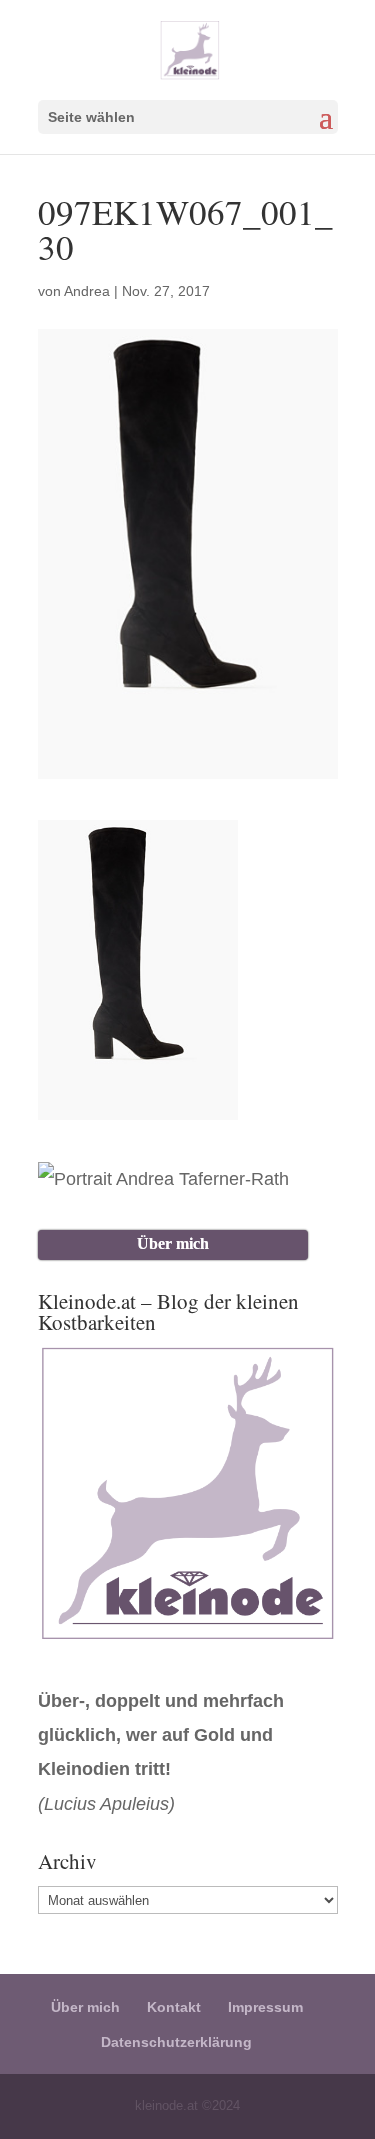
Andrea (87, 291)
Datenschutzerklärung (176, 2042)
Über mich (85, 2007)
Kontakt (174, 2007)
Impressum (265, 2007)
